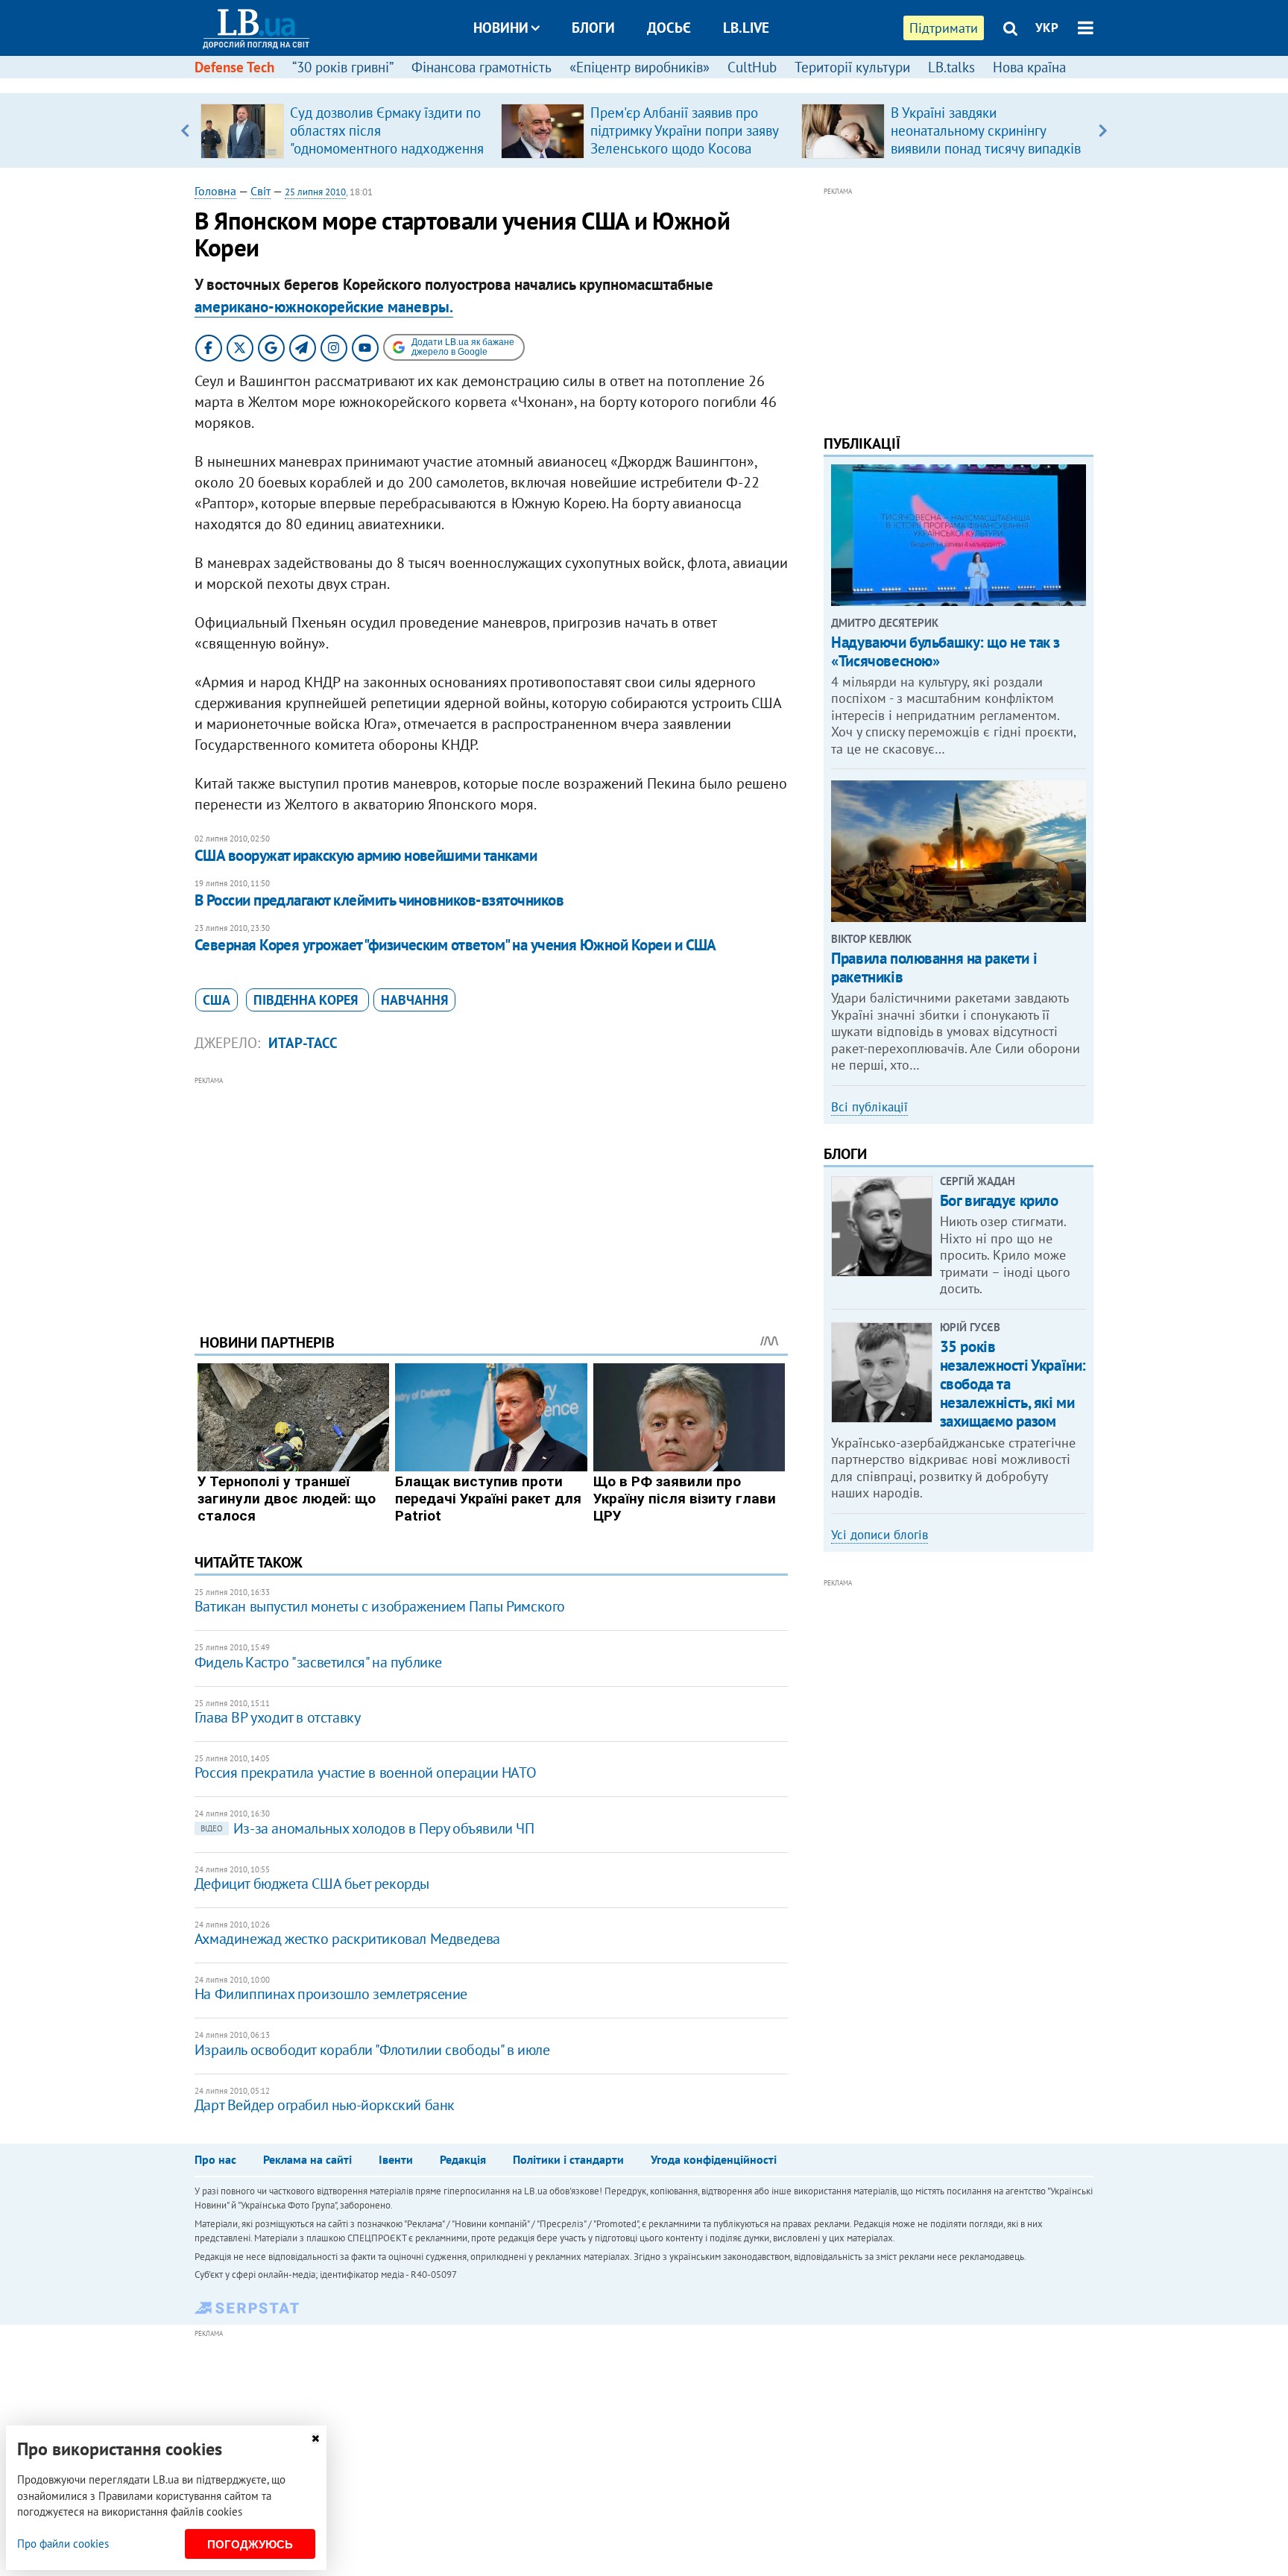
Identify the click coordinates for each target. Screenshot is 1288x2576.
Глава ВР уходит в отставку (278, 1717)
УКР (1047, 28)
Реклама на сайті (307, 2159)
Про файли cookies (63, 2544)
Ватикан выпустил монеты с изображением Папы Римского (380, 1606)
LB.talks (951, 67)
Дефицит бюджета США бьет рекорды (312, 1884)
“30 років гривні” (343, 67)
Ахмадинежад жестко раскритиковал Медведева (347, 1939)
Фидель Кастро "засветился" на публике (318, 1662)
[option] (345, 130)
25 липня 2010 (315, 192)
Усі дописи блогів (880, 1535)
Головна (215, 191)
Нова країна (1029, 67)
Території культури (852, 67)
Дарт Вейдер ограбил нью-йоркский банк (325, 2105)
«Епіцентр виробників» (640, 67)
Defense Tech (234, 67)
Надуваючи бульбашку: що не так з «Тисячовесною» (946, 651)
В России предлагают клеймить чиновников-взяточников (379, 900)
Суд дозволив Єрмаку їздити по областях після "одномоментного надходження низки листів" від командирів (387, 139)
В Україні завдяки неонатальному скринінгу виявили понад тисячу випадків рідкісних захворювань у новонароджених (986, 148)
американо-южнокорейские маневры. (324, 307)
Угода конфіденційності (714, 2159)
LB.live (746, 28)
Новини (501, 28)
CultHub (752, 67)
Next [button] (1103, 130)
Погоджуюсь (250, 2544)
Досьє (669, 28)
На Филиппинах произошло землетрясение (331, 1994)
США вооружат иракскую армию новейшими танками (366, 855)
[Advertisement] (491, 1193)
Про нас (215, 2159)
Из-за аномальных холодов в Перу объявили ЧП (367, 1828)
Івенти (396, 2159)
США (217, 1000)
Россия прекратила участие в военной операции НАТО (365, 1772)
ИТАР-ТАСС (303, 1043)
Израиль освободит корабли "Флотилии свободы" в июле (372, 2050)
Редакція (463, 2159)
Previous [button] (185, 130)
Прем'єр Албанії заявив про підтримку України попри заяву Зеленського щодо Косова (684, 130)
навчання (414, 1000)
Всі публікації (869, 1107)
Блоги (593, 28)
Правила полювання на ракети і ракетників (934, 967)
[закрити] (315, 2438)
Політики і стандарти (568, 2159)
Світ (261, 191)
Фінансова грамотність (482, 67)
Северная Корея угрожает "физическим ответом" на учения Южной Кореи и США (455, 945)
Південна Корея (307, 1000)
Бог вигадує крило (999, 1200)
